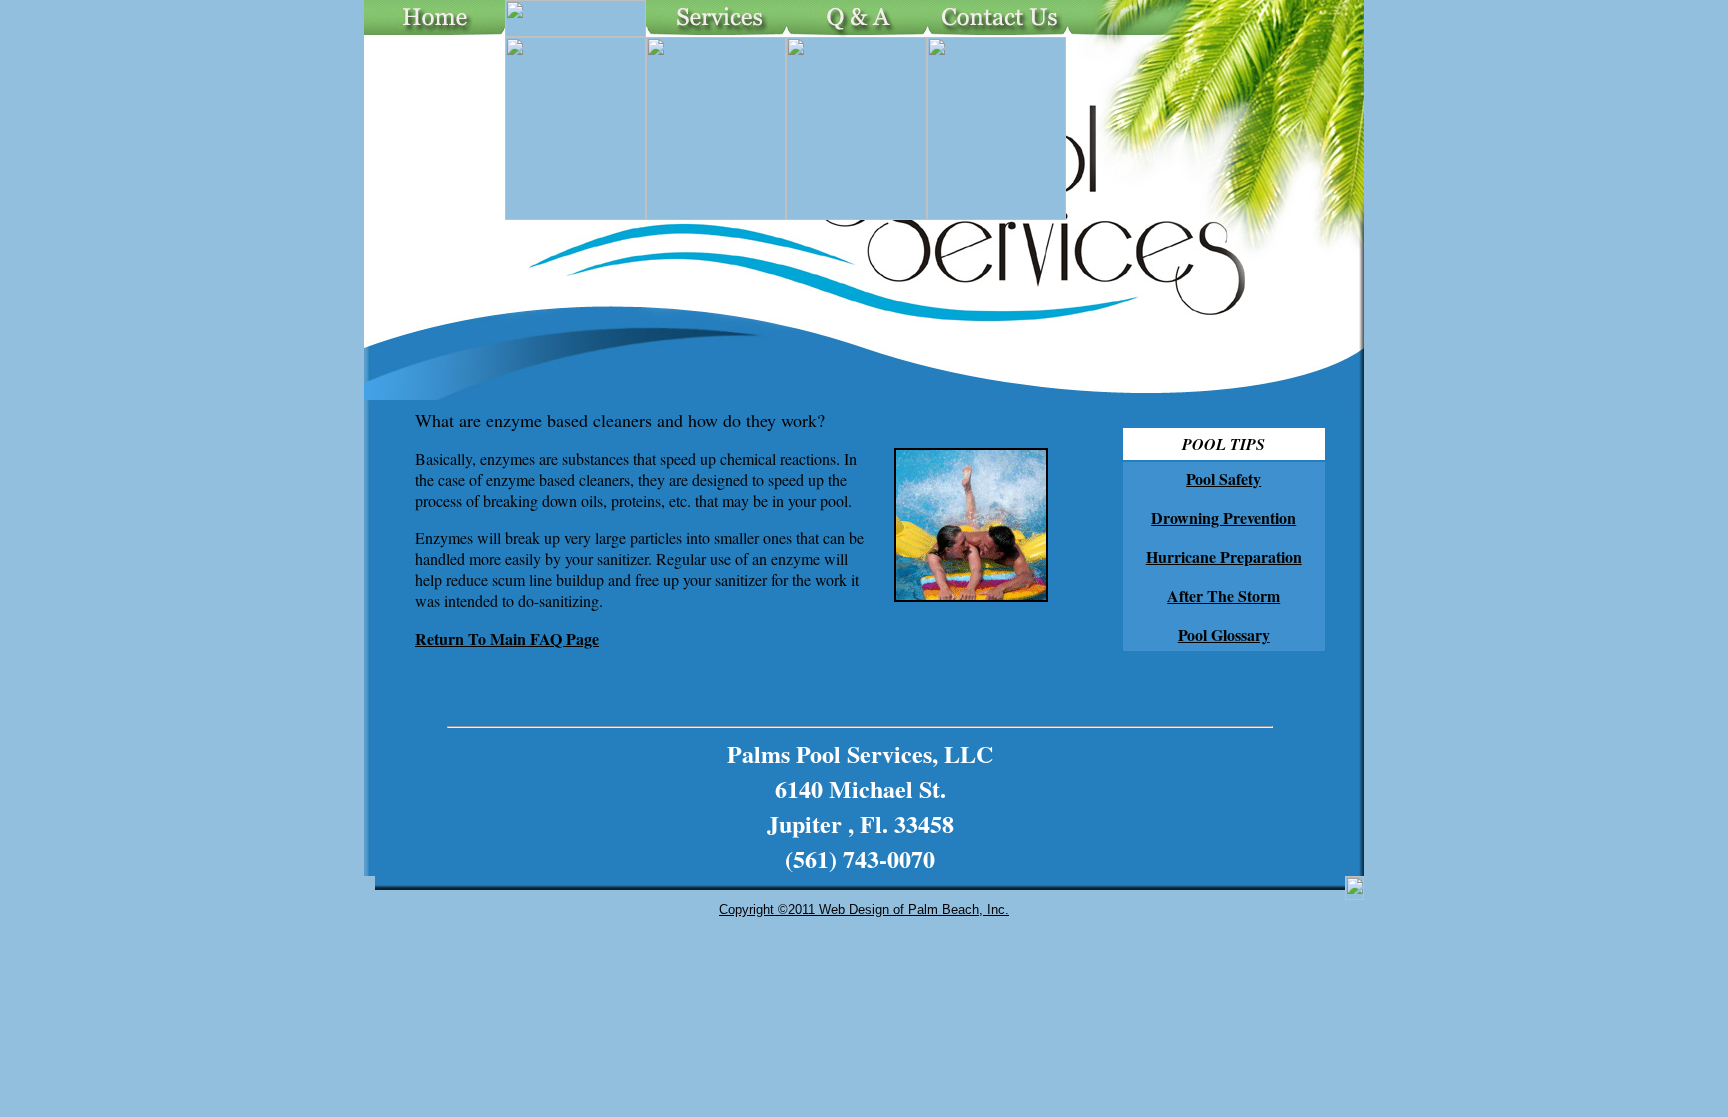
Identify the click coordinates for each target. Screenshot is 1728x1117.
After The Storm (1223, 595)
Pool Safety (1223, 478)
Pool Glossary (1224, 634)
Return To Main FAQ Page (507, 638)
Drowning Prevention (1223, 517)
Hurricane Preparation (1224, 556)
